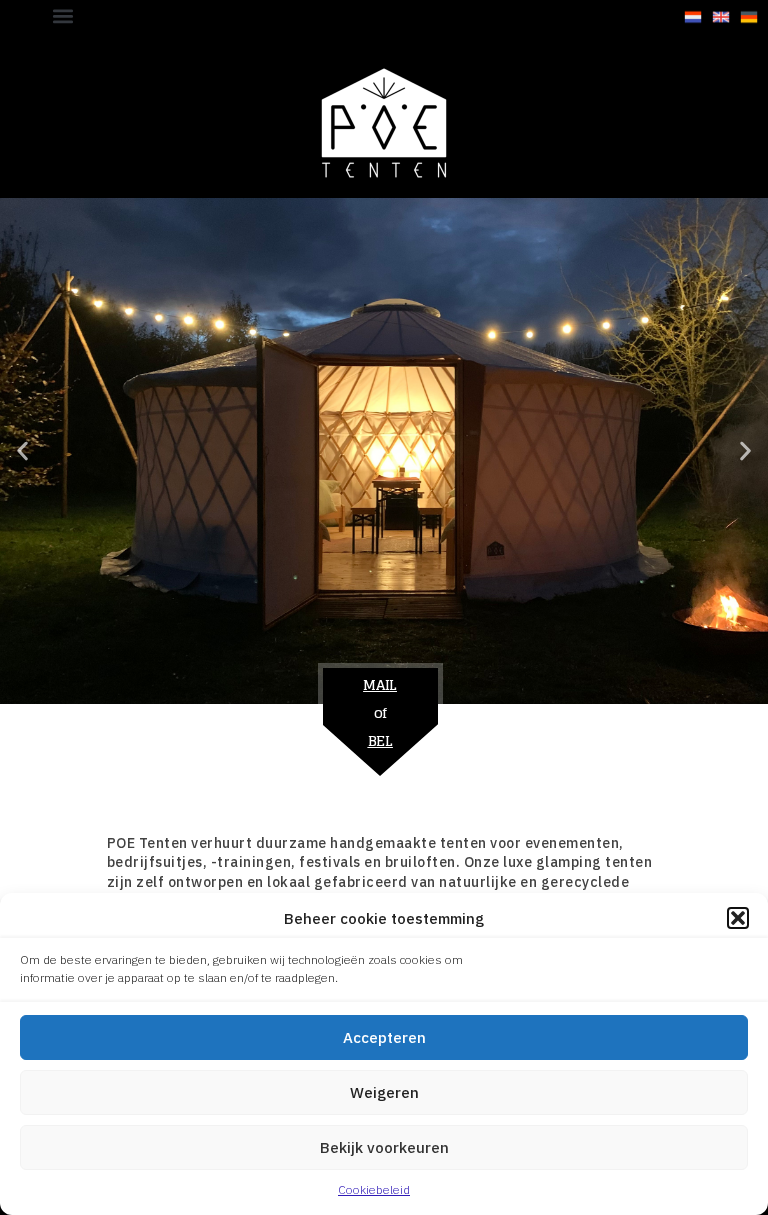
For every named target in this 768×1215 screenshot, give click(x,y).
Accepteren (384, 1037)
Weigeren (384, 1092)
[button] (738, 918)
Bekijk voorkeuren (384, 1147)
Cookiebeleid (374, 1189)
